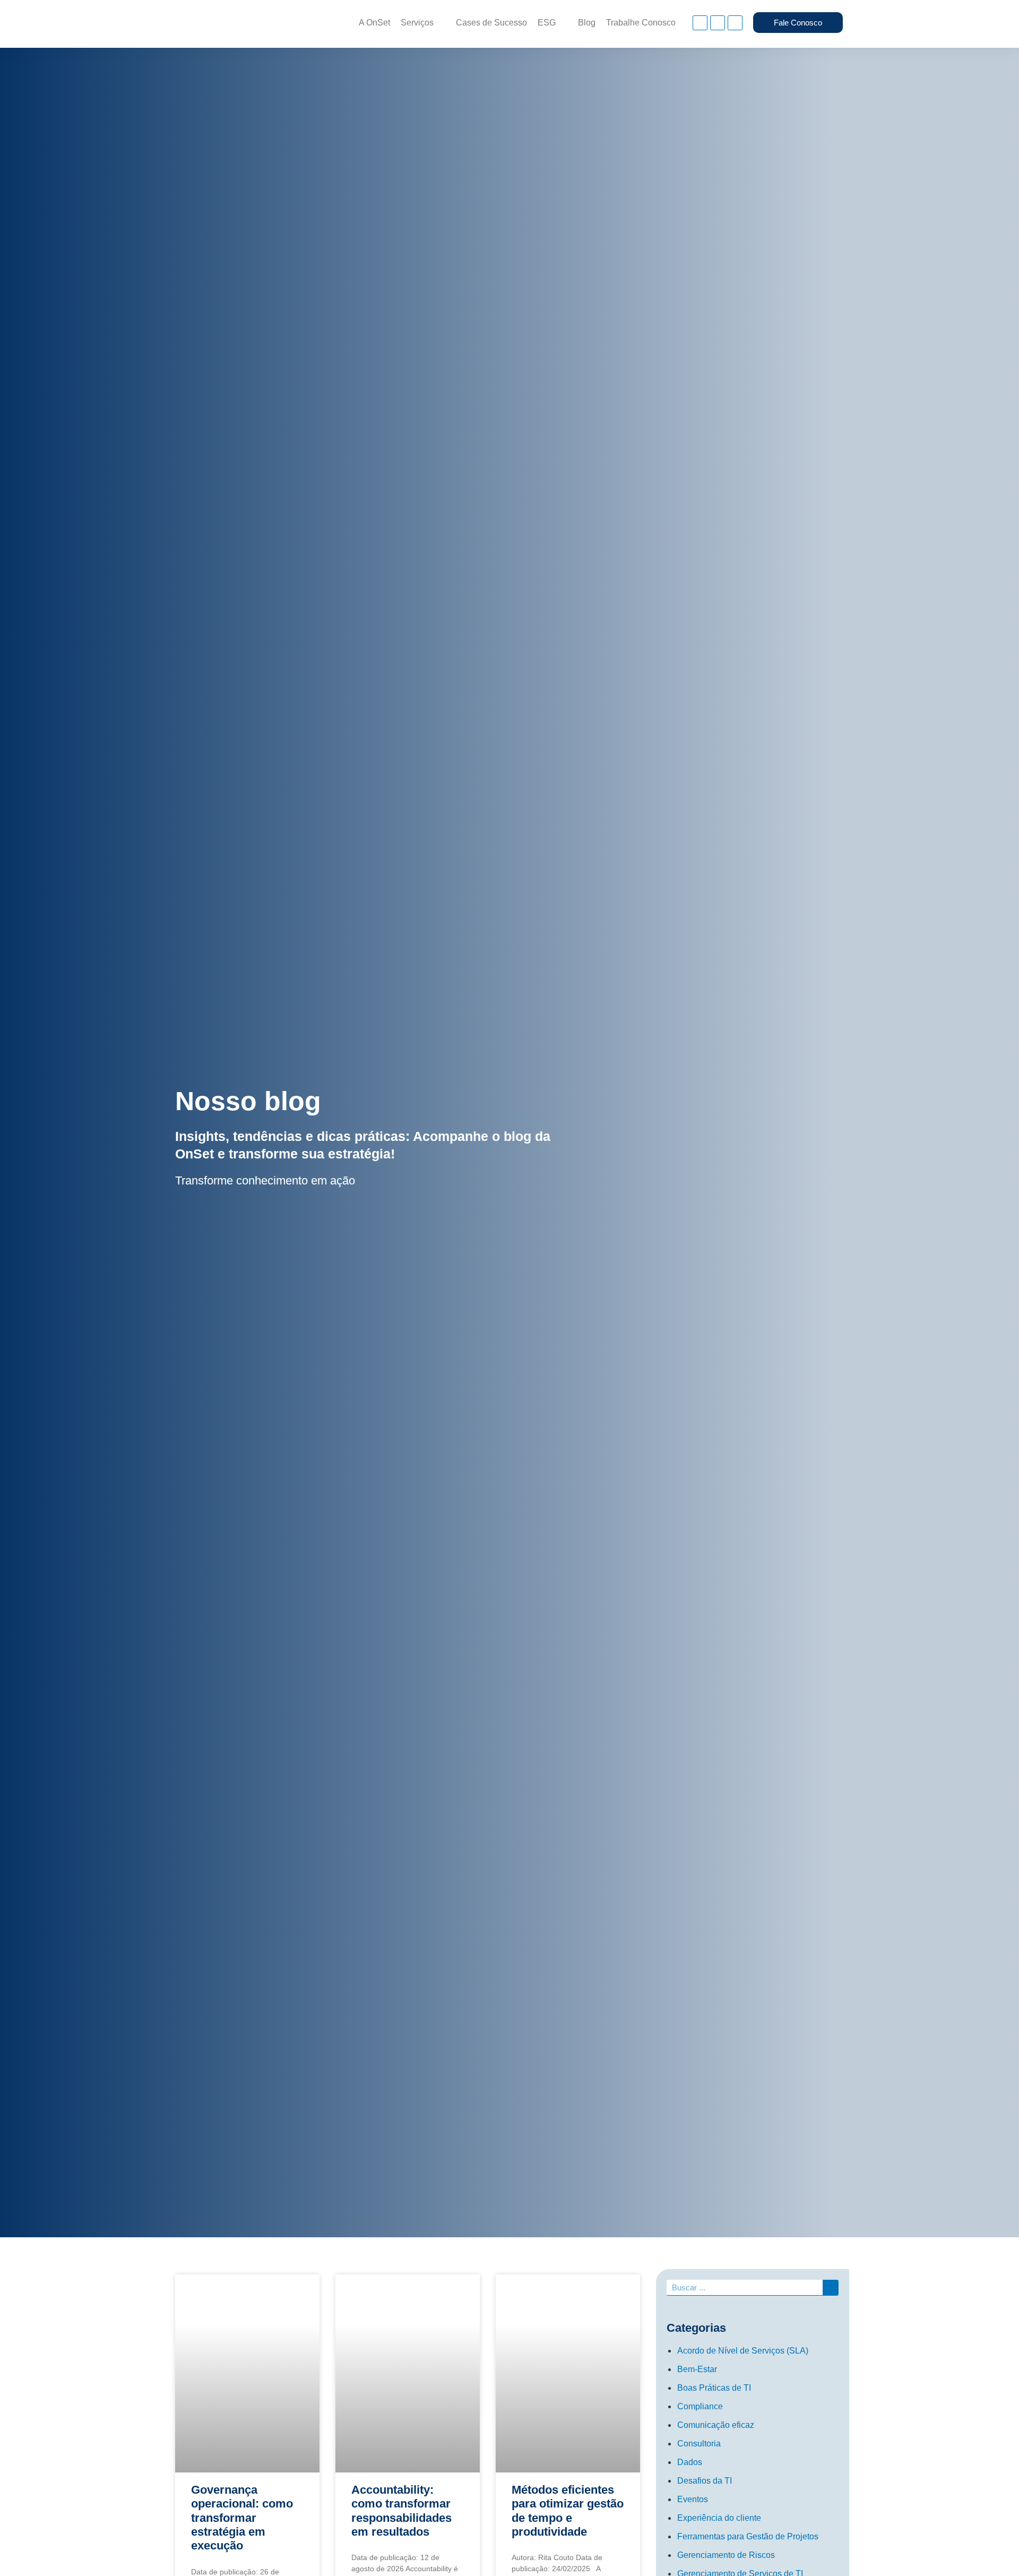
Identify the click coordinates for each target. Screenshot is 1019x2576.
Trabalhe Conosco (641, 23)
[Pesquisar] (831, 2287)
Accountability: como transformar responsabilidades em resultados (401, 2511)
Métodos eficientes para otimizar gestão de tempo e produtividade (568, 2511)
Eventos (693, 2499)
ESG (547, 23)
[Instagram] (700, 23)
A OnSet (374, 23)
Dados (690, 2462)
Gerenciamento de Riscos (726, 2555)
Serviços (417, 23)
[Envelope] (735, 23)
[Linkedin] (718, 23)
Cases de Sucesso (491, 23)
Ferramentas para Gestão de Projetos (748, 2536)
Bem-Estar (697, 2369)
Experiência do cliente (719, 2518)
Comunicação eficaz (716, 2425)
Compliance (700, 2406)
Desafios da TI (705, 2481)
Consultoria (699, 2444)
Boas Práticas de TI (714, 2388)
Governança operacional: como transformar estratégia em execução (242, 2518)
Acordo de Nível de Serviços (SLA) (743, 2351)
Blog (587, 23)
